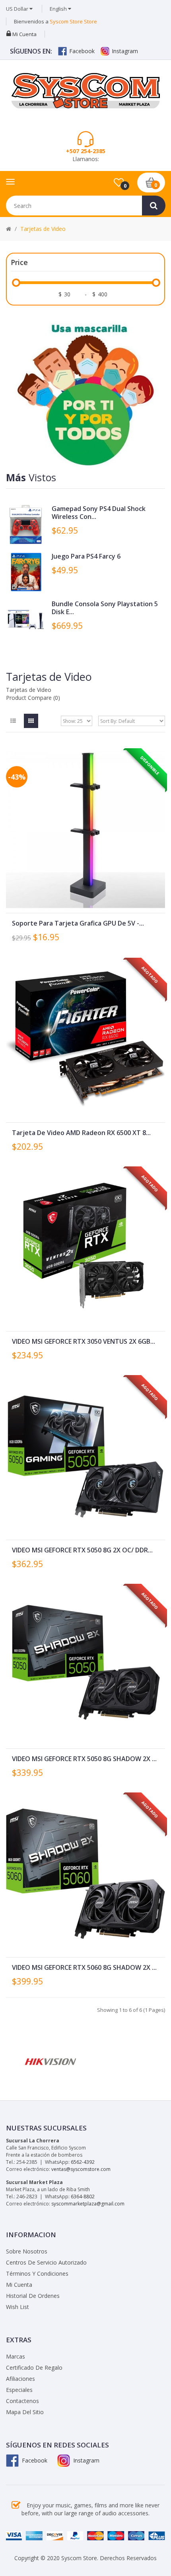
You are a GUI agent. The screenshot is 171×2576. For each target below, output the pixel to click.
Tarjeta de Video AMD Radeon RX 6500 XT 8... (81, 1133)
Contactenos (22, 2401)
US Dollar (18, 9)
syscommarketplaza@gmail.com (88, 2204)
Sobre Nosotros (27, 2251)
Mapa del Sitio (25, 2412)
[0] (119, 183)
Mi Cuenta (19, 2285)
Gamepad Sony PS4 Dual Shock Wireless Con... (99, 513)
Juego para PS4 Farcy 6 (86, 556)
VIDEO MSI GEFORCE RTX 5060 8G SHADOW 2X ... (84, 1967)
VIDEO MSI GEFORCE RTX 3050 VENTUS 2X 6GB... (84, 1341)
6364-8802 (83, 2197)
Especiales (19, 2390)
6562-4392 (83, 2162)
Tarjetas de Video (43, 229)
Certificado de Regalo (34, 2368)
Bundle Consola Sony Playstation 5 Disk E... (105, 608)
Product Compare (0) (33, 698)
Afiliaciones (20, 2379)
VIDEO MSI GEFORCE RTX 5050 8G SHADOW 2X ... (84, 1759)
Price (19, 262)
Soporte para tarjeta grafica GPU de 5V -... (78, 923)
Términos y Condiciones (37, 2273)
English (59, 9)
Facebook (82, 51)
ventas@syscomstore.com (81, 2169)
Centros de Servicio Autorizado (46, 2262)
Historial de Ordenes (33, 2296)
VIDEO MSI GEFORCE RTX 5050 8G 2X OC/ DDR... (82, 1550)
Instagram (125, 51)
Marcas (16, 2356)
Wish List (17, 2307)
